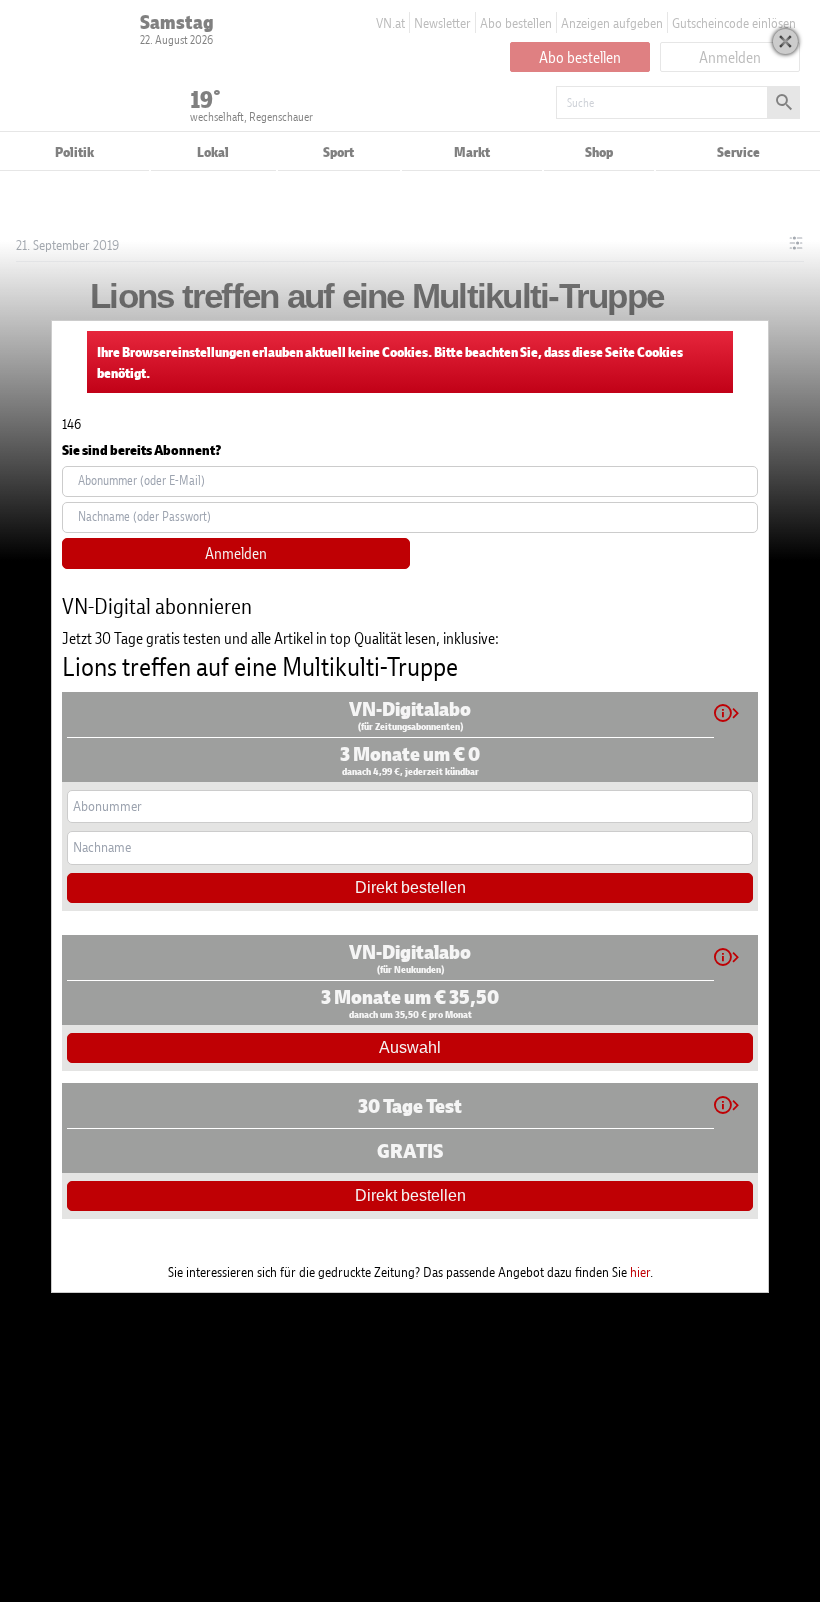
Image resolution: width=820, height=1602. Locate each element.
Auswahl (410, 1047)
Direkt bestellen (410, 887)
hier (640, 1271)
